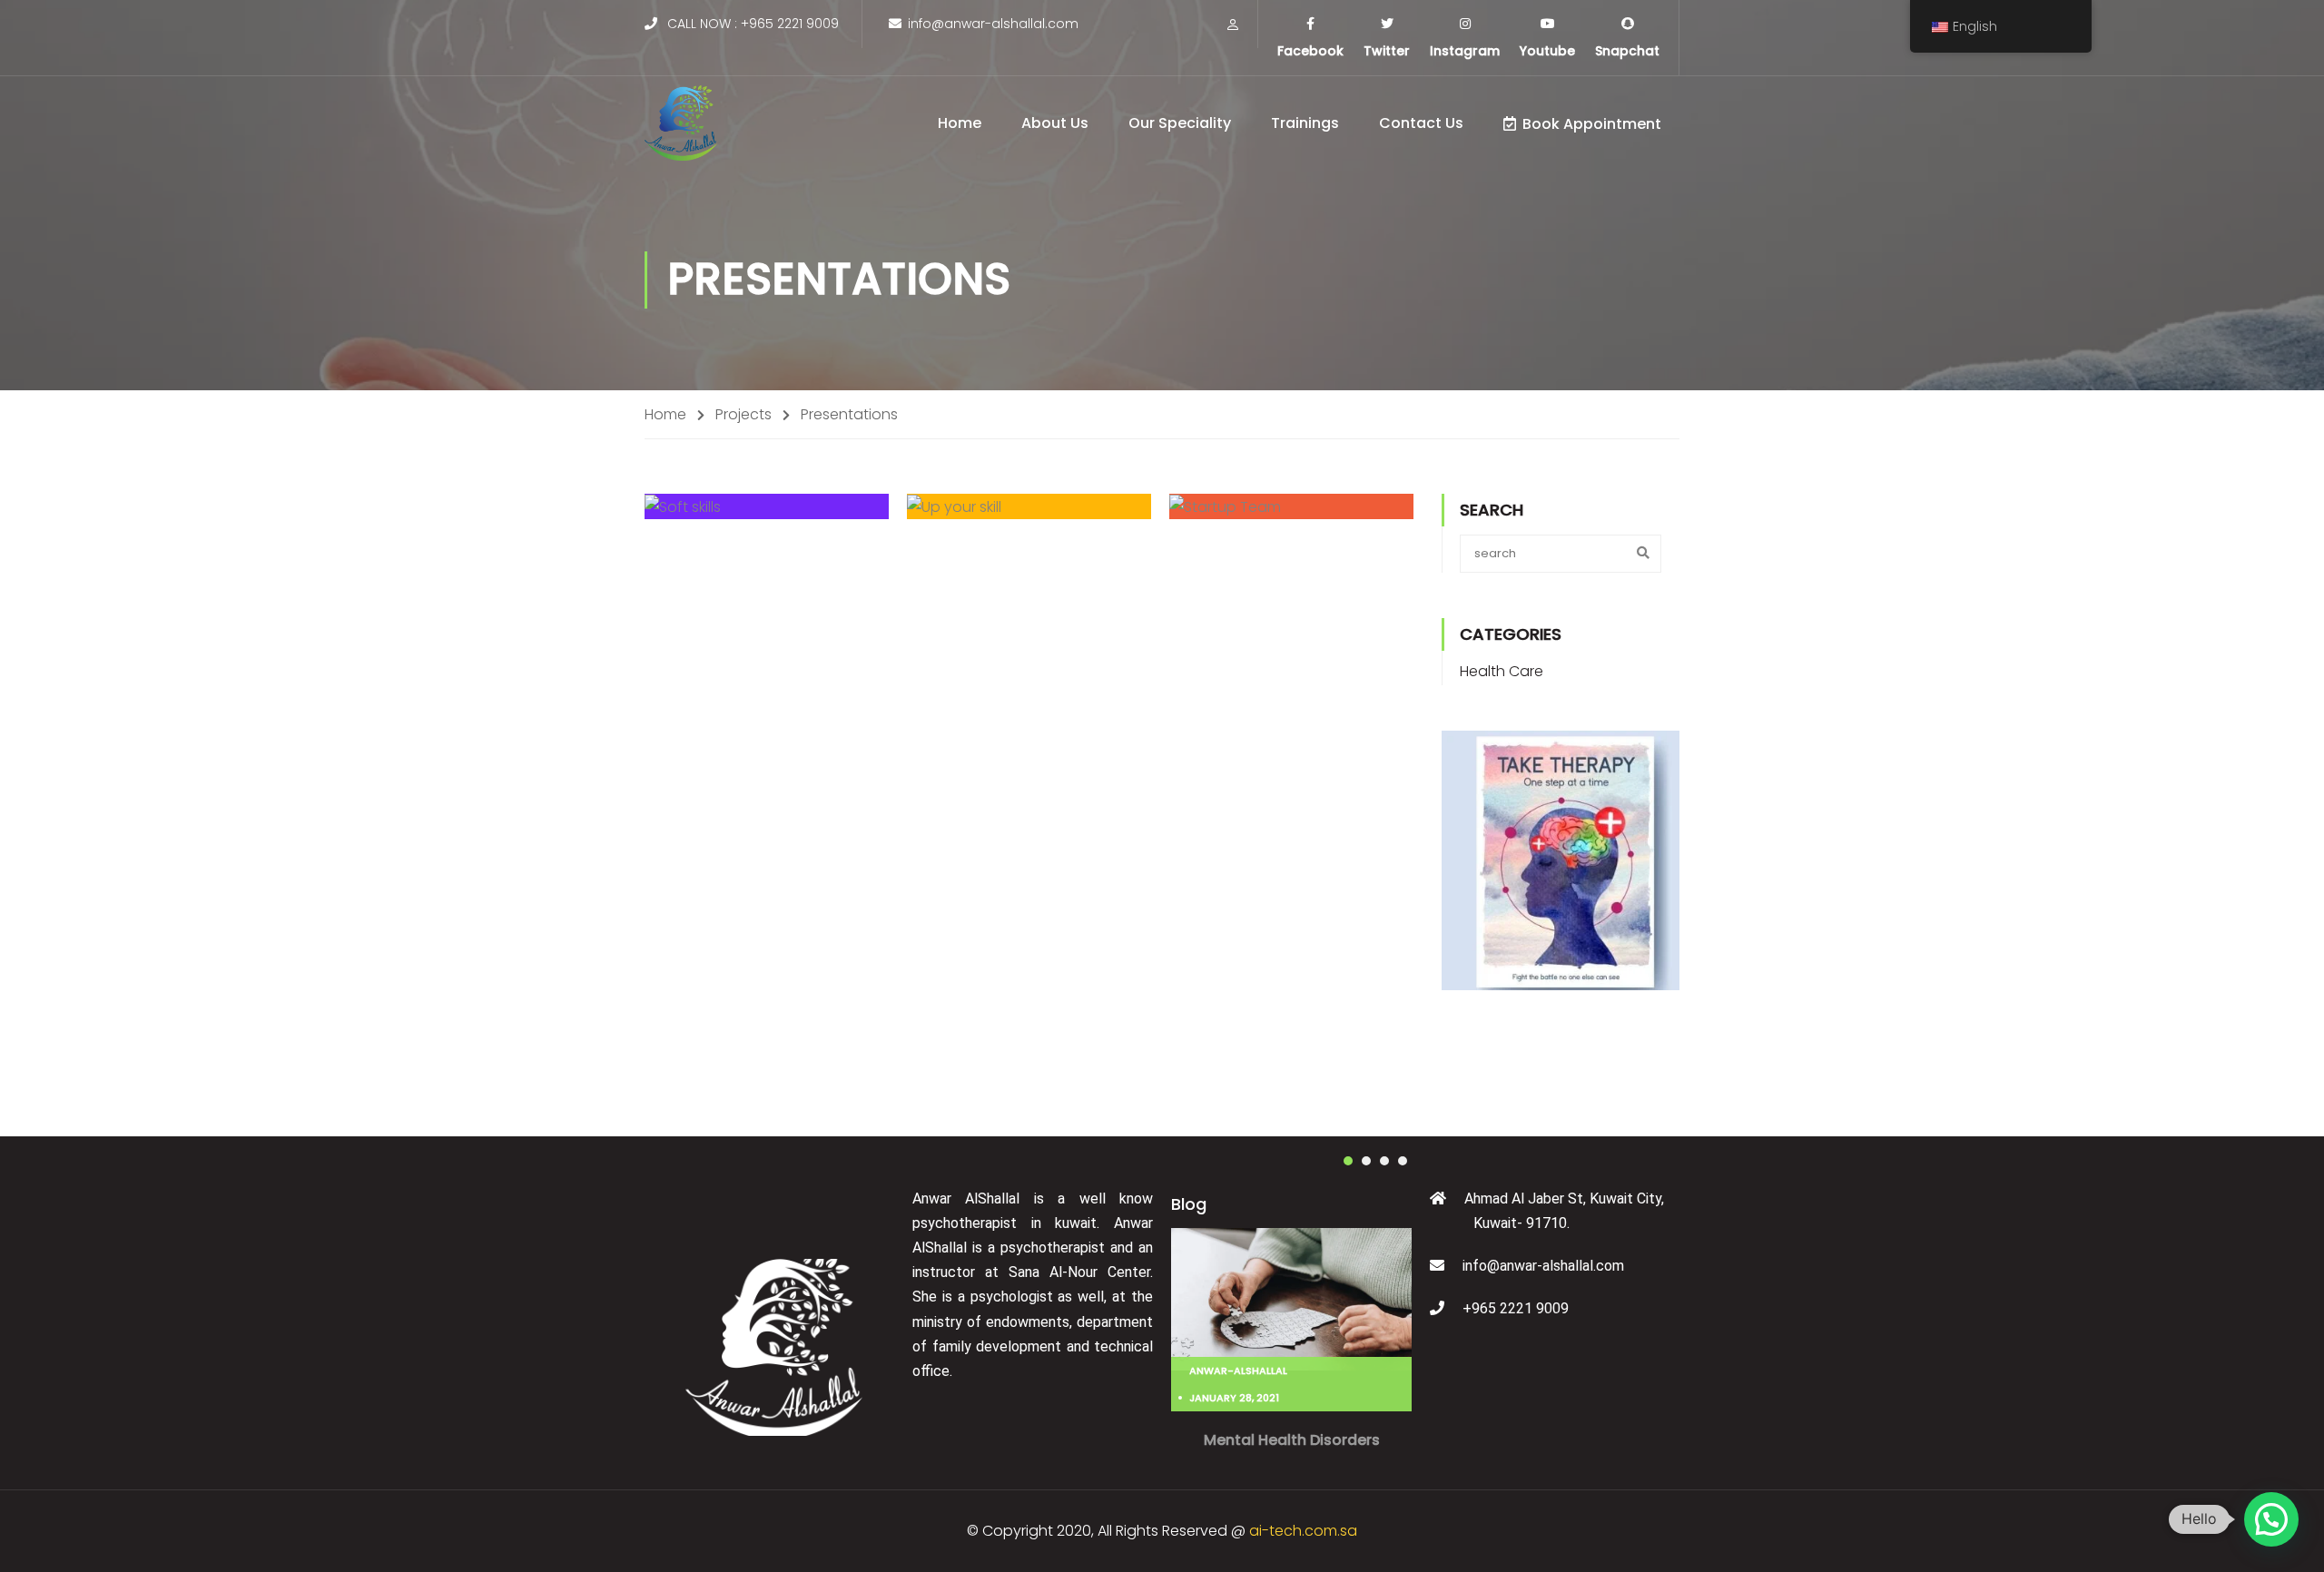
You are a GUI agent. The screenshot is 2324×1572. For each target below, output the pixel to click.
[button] (1348, 1161)
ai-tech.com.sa (1303, 1531)
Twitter (1387, 51)
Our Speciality (1180, 123)
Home (960, 123)
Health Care (1502, 671)
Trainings (1305, 123)
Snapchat (1627, 51)
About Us (1055, 123)
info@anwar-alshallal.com (993, 24)
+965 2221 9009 (790, 24)
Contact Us (1421, 123)
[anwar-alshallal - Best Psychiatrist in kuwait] (681, 123)
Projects (743, 414)
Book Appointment (1592, 124)
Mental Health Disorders (1292, 1440)
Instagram (1465, 51)
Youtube (1547, 51)
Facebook (1310, 51)
